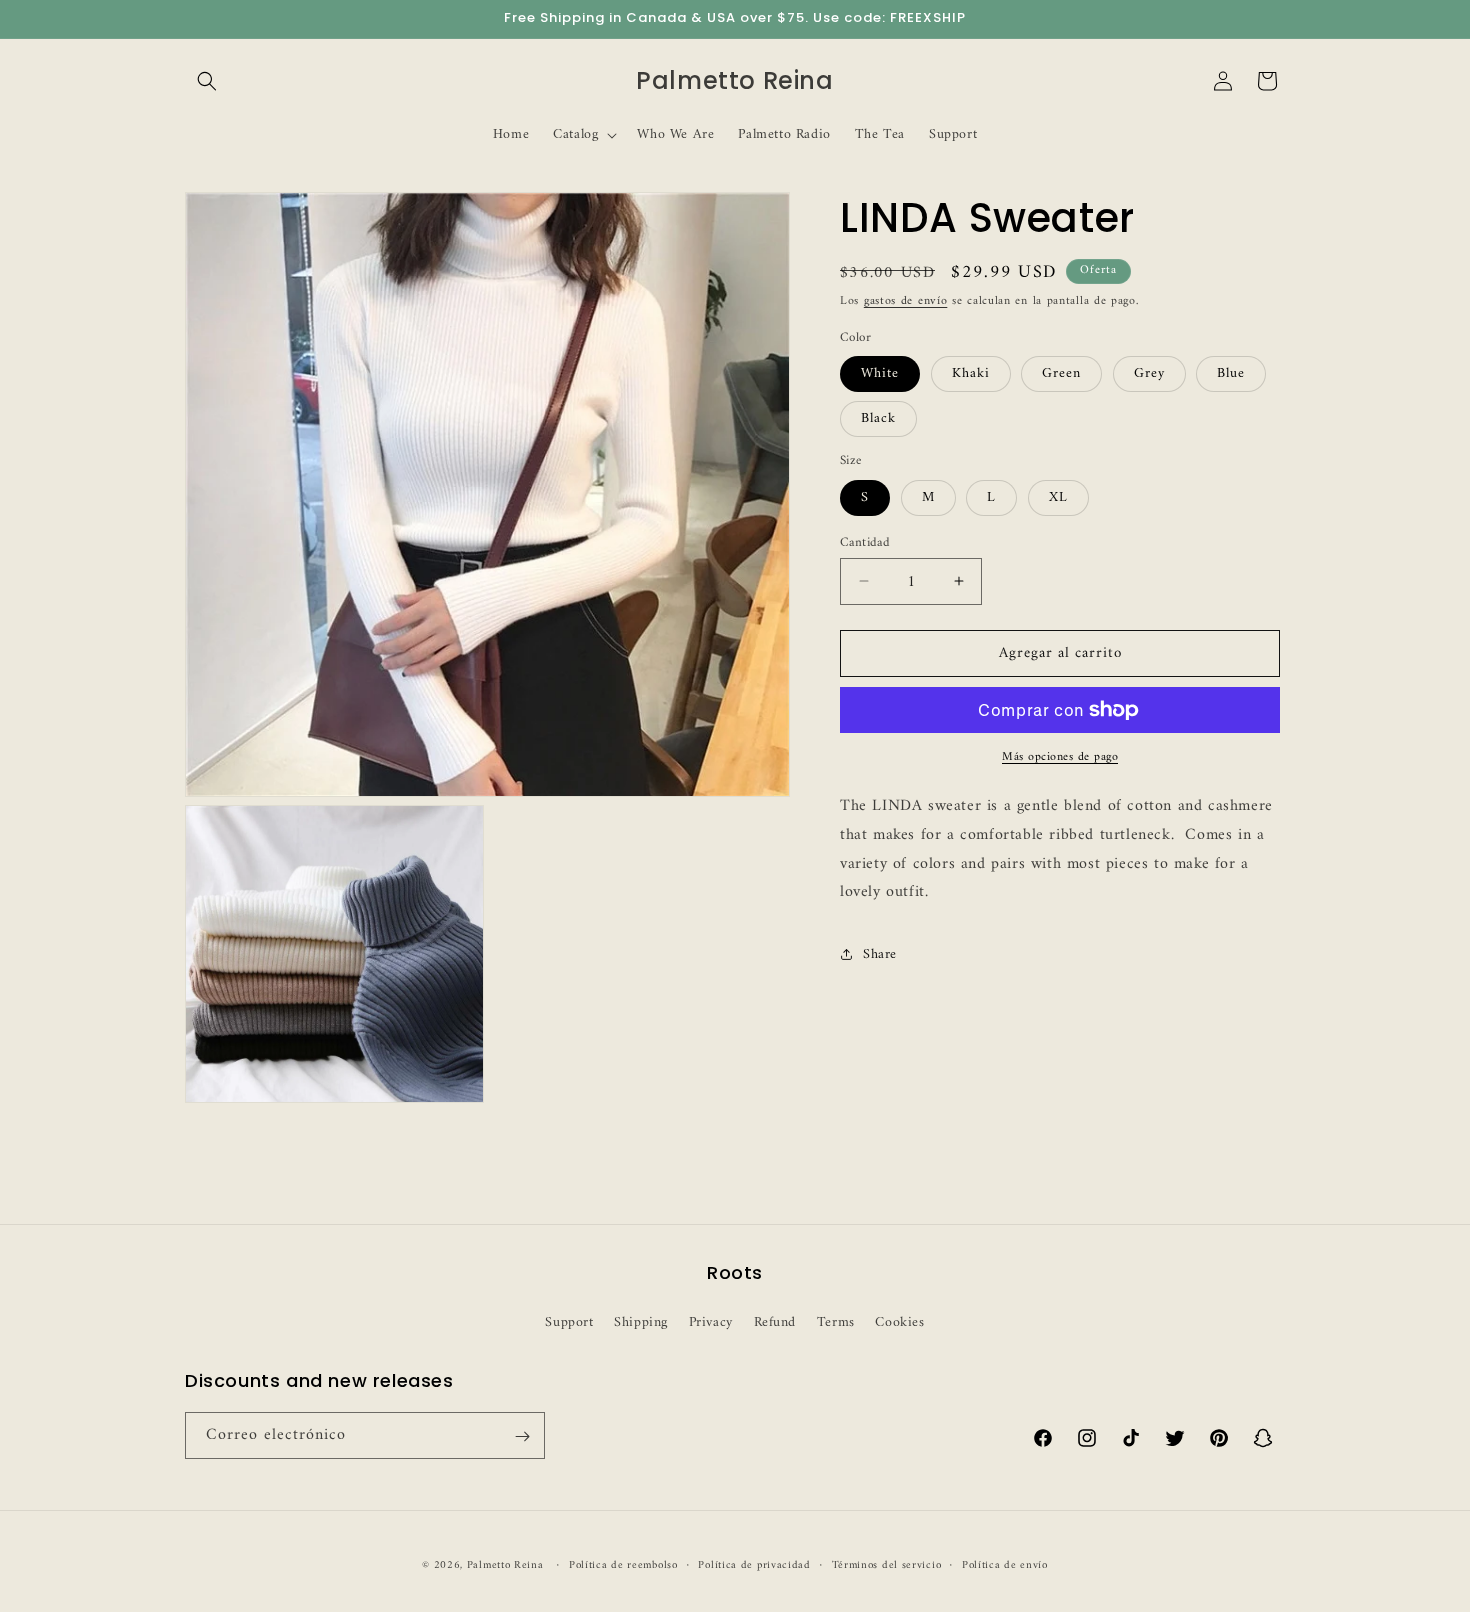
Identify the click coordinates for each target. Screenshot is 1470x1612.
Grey (1149, 373)
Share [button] (880, 953)
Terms (836, 1321)
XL (1058, 496)
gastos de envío (906, 301)
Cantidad (865, 542)
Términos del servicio (887, 1565)
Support (569, 1321)
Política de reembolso (623, 1565)
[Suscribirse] (522, 1436)
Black (878, 418)
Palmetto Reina (505, 1565)
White (880, 373)
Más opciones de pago (1060, 758)
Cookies (899, 1321)
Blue (1231, 373)
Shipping (641, 1321)
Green (1061, 373)
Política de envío (1005, 1565)
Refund (775, 1321)
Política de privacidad (754, 1565)
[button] (207, 81)
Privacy (711, 1321)
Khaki (971, 373)
